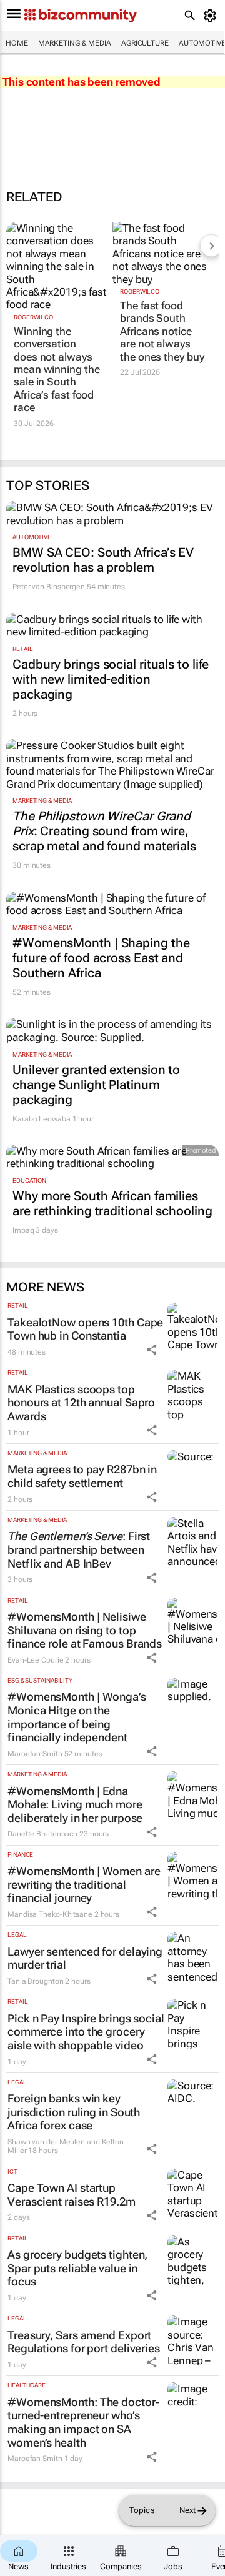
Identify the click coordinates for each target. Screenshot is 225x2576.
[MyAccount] (212, 16)
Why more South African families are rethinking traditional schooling (112, 1203)
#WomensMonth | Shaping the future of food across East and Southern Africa (101, 958)
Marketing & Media (75, 43)
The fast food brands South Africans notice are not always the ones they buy (162, 331)
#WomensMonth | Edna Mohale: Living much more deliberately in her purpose (75, 1804)
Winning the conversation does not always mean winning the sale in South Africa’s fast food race (57, 369)
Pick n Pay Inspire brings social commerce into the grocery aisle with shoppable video (86, 2032)
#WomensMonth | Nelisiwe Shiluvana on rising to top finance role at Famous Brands (85, 1630)
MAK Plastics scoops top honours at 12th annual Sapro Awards (81, 1403)
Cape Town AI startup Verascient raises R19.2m (72, 2195)
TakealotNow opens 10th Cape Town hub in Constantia (85, 1329)
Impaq (23, 1230)
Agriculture (145, 43)
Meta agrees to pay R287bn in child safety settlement (82, 1476)
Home (17, 43)
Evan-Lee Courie (36, 1660)
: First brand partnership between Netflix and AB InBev (79, 1549)
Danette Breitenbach (42, 1834)
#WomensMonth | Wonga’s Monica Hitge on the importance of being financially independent (77, 1717)
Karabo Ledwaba (42, 1119)
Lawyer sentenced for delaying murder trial (85, 1958)
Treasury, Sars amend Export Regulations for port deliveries (84, 2342)
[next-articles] (211, 246)
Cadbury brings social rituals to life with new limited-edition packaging (111, 679)
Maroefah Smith (35, 1754)
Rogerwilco (33, 317)
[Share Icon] (152, 1350)
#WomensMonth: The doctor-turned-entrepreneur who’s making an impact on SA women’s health (83, 2422)
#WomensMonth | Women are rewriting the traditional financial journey (84, 1884)
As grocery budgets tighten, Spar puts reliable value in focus (77, 2268)
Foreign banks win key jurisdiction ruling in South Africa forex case (74, 2112)
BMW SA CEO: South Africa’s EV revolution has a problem (103, 560)
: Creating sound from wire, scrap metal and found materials (104, 831)
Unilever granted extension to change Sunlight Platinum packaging (96, 1085)
